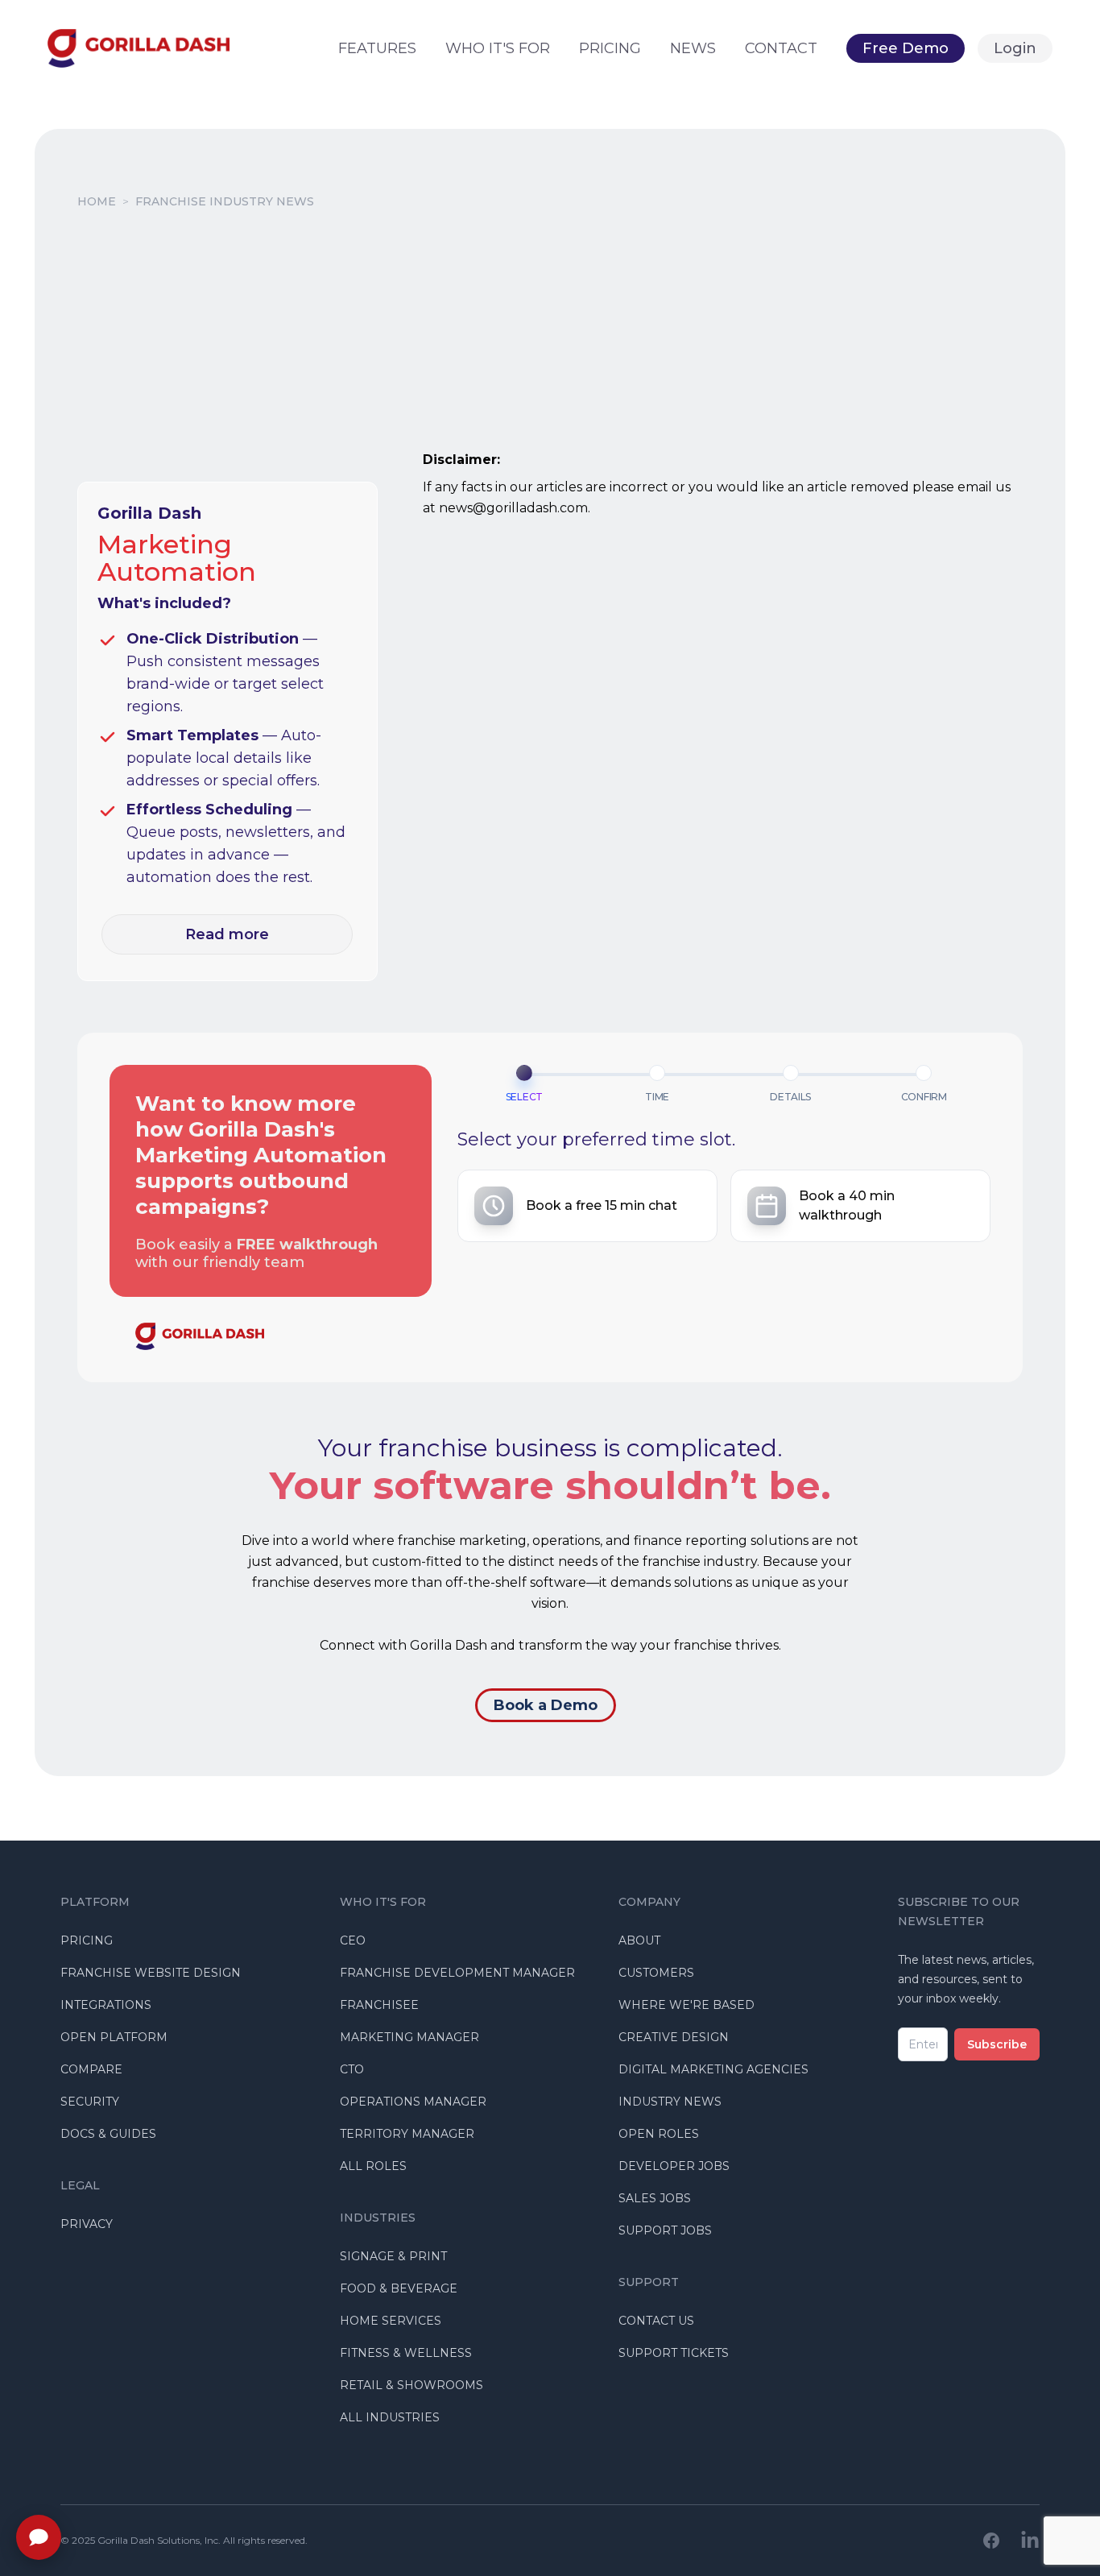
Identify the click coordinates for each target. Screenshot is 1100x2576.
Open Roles (659, 2134)
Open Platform (114, 2037)
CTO (352, 2069)
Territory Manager (407, 2134)
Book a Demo (546, 1705)
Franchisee (379, 2005)
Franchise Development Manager (457, 1973)
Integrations (106, 2005)
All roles (373, 2166)
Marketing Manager (409, 2037)
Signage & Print (393, 2256)
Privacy (87, 2224)
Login (1015, 48)
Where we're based (686, 2005)
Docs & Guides (108, 2134)
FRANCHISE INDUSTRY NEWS (225, 201)
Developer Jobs (674, 2166)
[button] (587, 1206)
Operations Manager (413, 2102)
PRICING (610, 48)
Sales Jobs (655, 2198)
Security (90, 2102)
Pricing (87, 1940)
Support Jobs (665, 2230)
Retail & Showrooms (411, 2385)
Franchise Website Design (151, 1973)
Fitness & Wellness (406, 2353)
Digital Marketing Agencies (713, 2069)
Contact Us (656, 2321)
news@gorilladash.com (513, 508)
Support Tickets (674, 2353)
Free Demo (906, 48)
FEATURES (377, 48)
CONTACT (781, 48)
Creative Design (674, 2037)
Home (97, 201)
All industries (390, 2417)
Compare (91, 2069)
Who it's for (498, 48)
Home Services (391, 2321)
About (639, 1940)
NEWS (693, 48)
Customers (656, 1973)
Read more (227, 934)
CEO (353, 1940)
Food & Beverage (399, 2288)
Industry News (670, 2102)
